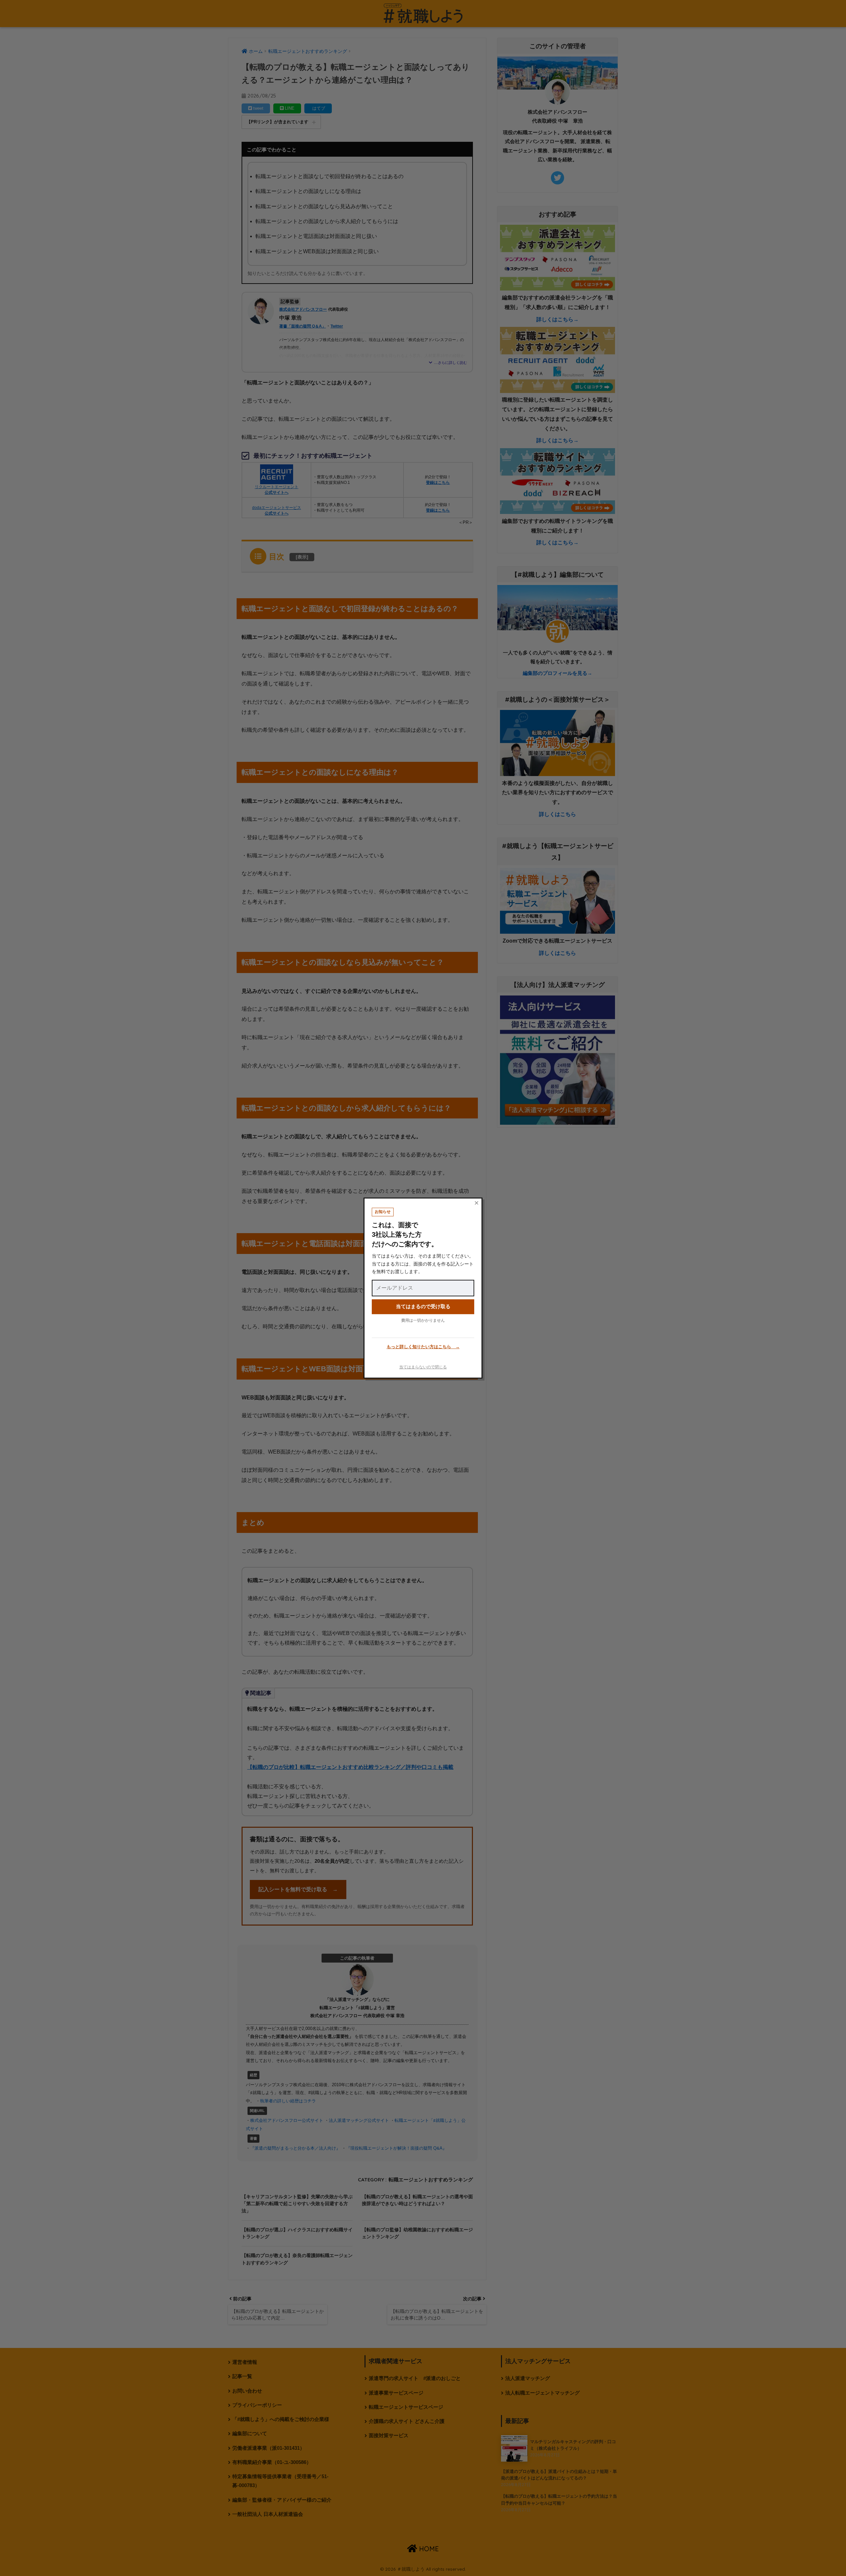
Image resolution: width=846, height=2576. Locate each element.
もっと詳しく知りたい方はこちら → (423, 1347)
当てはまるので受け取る (423, 1306)
